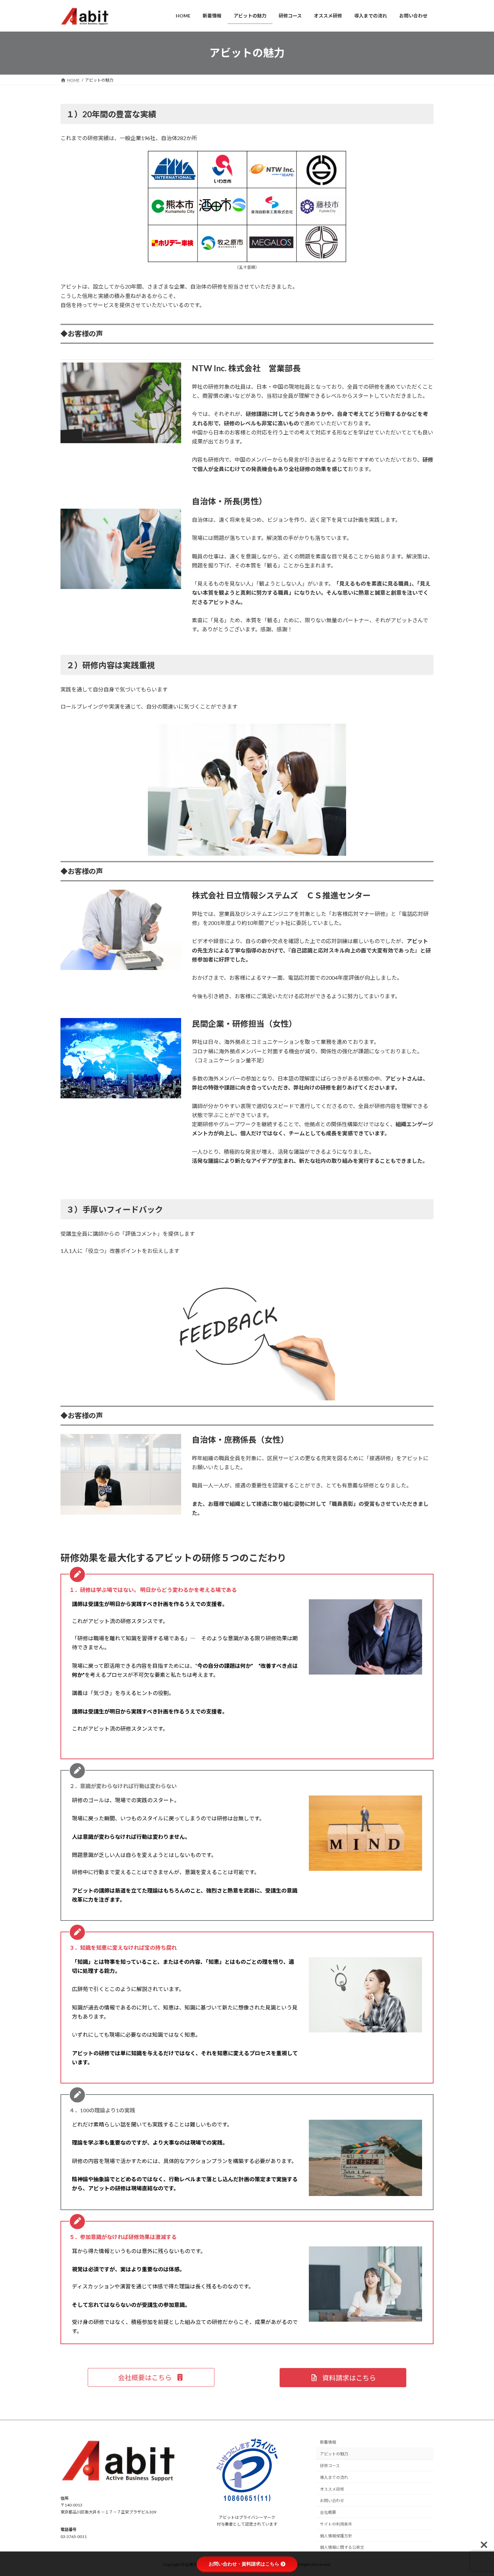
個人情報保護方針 (336, 2536)
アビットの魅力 (334, 2454)
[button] (151, 2377)
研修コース (330, 2466)
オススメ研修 (332, 2489)
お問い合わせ (332, 2501)
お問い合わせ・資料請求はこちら (244, 2564)
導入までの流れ (334, 2477)
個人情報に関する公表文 (342, 2547)
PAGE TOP (476, 2492)
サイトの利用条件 (336, 2524)
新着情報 (328, 2442)
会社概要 (328, 2512)
